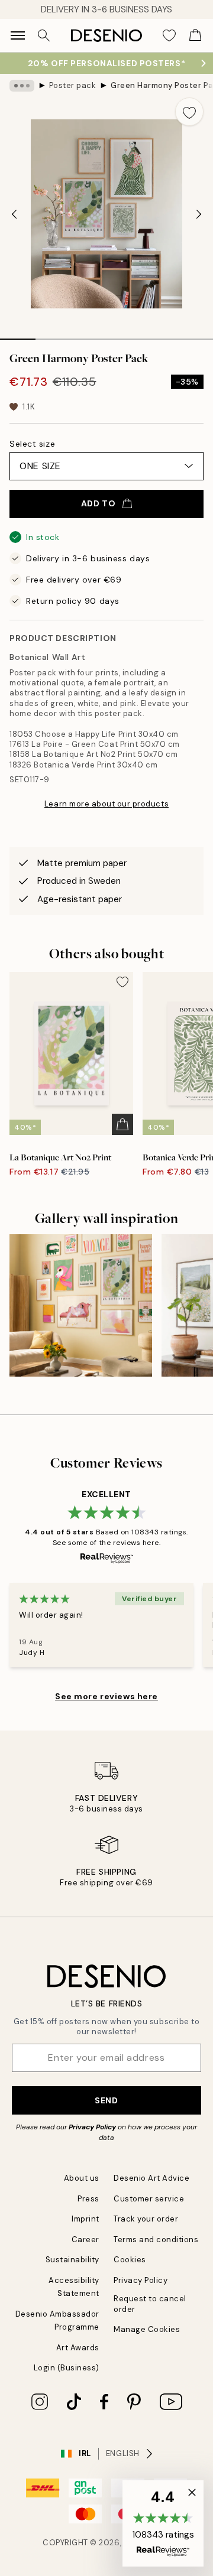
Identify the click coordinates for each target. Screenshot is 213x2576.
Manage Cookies (147, 2329)
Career (85, 2240)
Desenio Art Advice (151, 2178)
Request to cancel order (150, 2304)
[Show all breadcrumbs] (22, 86)
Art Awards (78, 2348)
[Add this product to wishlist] (189, 112)
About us (82, 2178)
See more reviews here (106, 1696)
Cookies (130, 2260)
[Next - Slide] (199, 214)
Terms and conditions (156, 2240)
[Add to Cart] (122, 1124)
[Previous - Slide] (14, 214)
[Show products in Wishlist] (169, 35)
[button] (163, 2523)
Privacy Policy (92, 2127)
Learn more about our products (106, 804)
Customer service (149, 2199)
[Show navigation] (18, 35)
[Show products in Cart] (195, 35)
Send (106, 2100)
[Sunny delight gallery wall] (81, 1305)
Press (88, 2199)
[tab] (18, 335)
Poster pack (73, 85)
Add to (98, 503)
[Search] (44, 35)
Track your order (146, 2219)
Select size (32, 444)
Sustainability (72, 2260)
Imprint (85, 2219)
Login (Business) (67, 2368)
